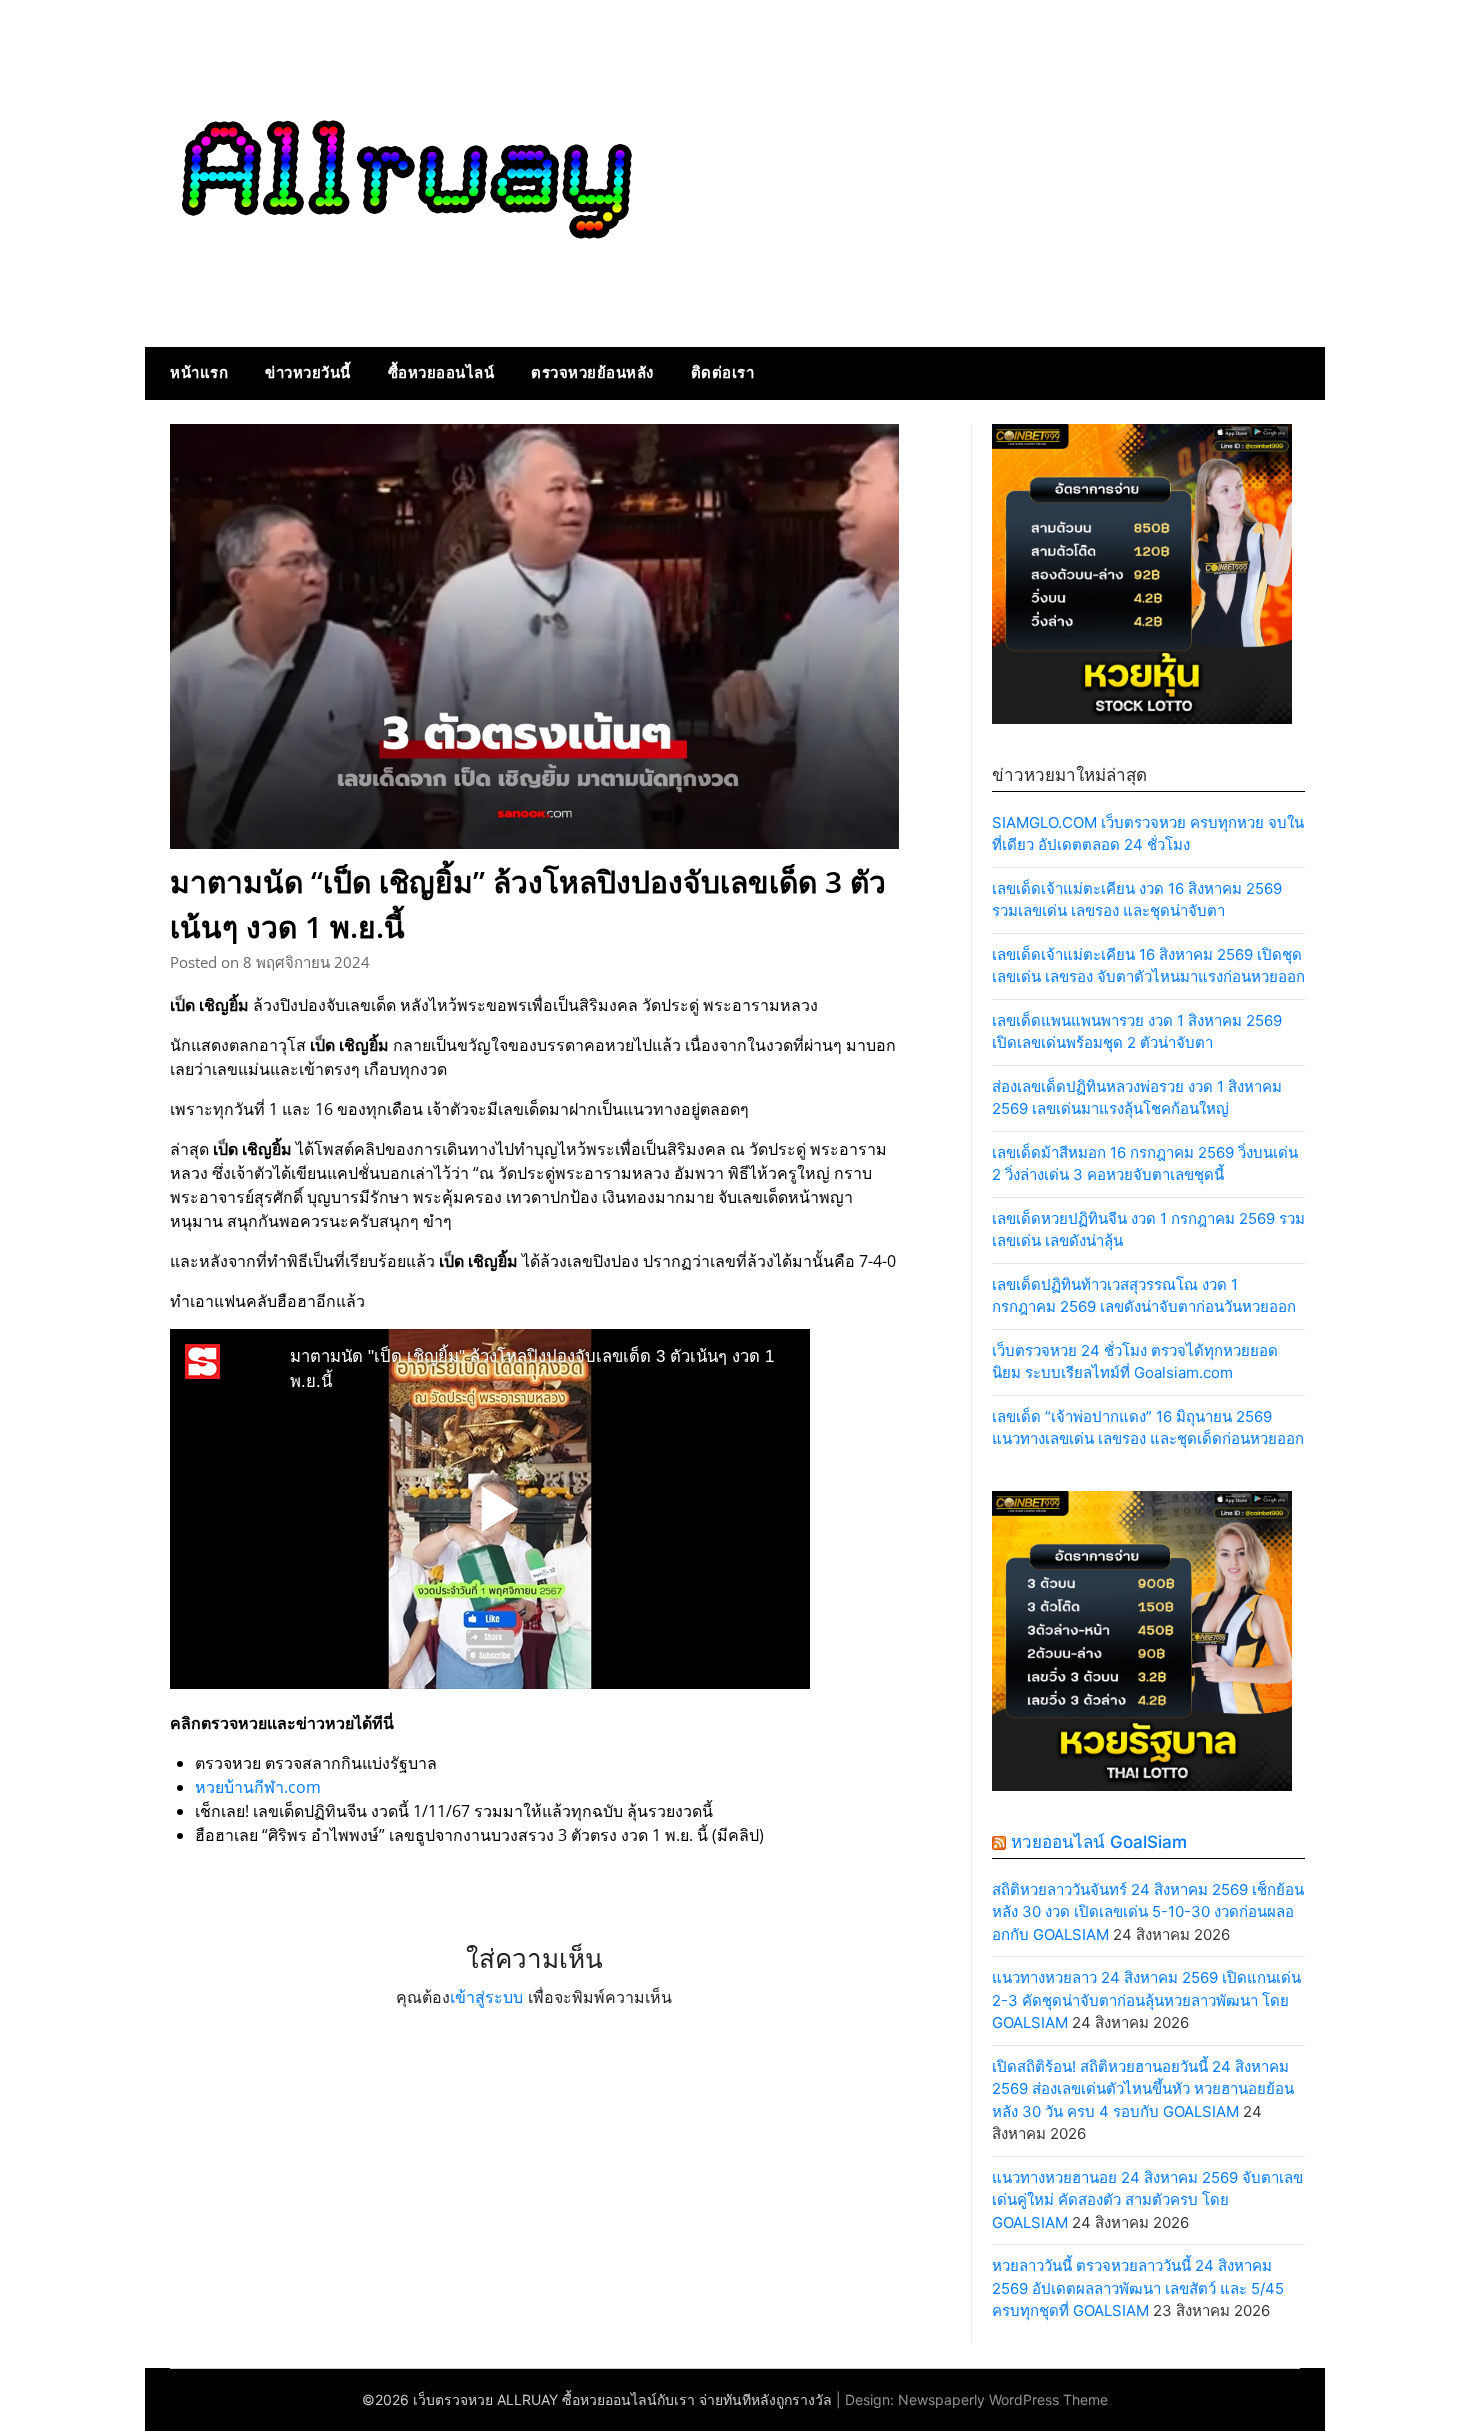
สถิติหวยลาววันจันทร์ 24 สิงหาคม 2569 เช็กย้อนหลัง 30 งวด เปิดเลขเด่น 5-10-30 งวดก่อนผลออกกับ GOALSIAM (1148, 1912)
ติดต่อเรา (723, 372)
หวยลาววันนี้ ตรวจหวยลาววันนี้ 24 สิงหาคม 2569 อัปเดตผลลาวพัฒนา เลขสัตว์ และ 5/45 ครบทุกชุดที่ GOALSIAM (1138, 2288)
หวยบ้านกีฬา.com (258, 1787)
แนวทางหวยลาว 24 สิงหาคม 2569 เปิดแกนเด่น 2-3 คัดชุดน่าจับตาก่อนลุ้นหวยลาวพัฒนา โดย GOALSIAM (1146, 2000)
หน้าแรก (199, 372)
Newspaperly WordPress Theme (1003, 2399)
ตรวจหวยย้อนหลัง (592, 372)
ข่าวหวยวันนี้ (308, 372)
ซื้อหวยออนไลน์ (441, 372)
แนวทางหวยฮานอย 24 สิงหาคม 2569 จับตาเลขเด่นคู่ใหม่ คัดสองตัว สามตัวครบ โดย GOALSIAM (1147, 2200)
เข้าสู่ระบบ (486, 1997)
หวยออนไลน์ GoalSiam (1099, 1842)
